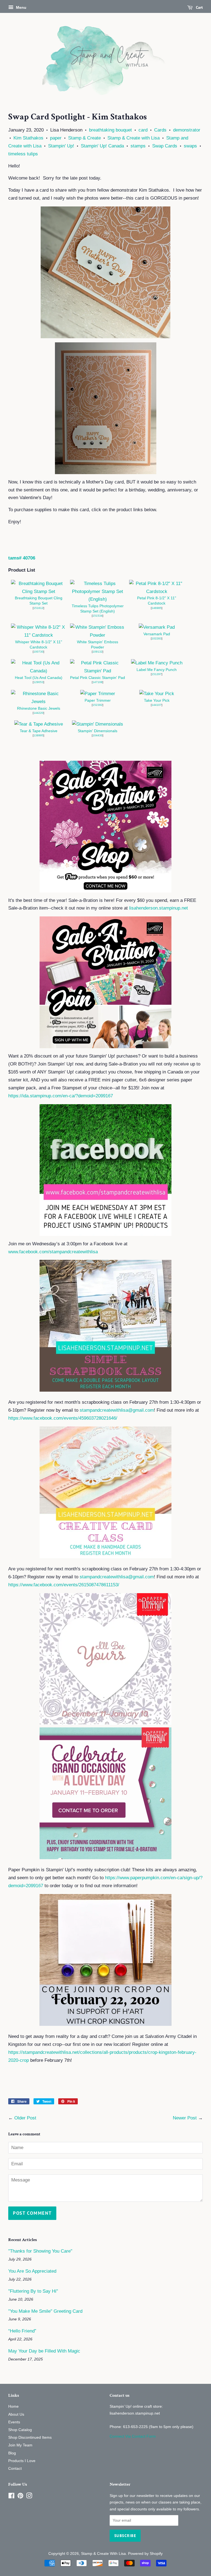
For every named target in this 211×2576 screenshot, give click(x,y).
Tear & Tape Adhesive (39, 731)
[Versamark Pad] (157, 627)
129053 (38, 682)
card (143, 130)
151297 (157, 674)
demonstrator (187, 130)
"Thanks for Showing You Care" (40, 2251)
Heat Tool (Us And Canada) (39, 678)
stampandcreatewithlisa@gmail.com (117, 1410)
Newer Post (185, 2118)
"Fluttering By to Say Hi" (33, 2291)
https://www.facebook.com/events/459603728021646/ (63, 1418)
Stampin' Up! (61, 146)
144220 (38, 713)
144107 (157, 705)
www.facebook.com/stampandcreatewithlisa (53, 1252)
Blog (12, 2453)
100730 (38, 652)
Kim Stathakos (28, 138)
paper (56, 138)
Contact (15, 2468)
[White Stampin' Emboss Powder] (98, 635)
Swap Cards (165, 146)
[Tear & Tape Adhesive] (39, 724)
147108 (98, 682)
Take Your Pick (157, 700)
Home (13, 2406)
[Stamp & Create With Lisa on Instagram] (29, 2497)
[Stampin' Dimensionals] (98, 724)
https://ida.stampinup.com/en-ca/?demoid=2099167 (61, 1096)
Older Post (25, 2118)
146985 (157, 608)
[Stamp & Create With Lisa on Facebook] (11, 2497)
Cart (199, 7)
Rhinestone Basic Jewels (39, 708)
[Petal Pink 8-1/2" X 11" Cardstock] (157, 591)
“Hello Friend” (22, 2331)
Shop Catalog (20, 2430)
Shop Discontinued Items (30, 2437)
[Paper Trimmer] (98, 694)
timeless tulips (23, 154)
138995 (38, 735)
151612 (38, 608)
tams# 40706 (22, 558)
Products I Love (22, 2461)
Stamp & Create (84, 138)
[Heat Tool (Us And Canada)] (38, 671)
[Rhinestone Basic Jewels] (38, 702)
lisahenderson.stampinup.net (159, 908)
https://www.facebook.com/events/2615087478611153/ (64, 1585)
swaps (190, 146)
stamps (138, 146)
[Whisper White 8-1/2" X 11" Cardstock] (38, 635)
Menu (21, 7)
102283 (157, 638)
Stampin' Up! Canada (102, 146)
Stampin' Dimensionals (98, 731)
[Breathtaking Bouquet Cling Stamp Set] (38, 591)
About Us (16, 2414)
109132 (98, 652)
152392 (98, 705)
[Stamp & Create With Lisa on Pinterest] (20, 2497)
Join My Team (20, 2445)
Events (14, 2422)
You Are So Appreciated (32, 2271)
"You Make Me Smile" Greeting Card (45, 2311)
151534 (98, 616)
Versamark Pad (157, 634)
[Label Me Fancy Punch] (157, 663)
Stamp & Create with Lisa (134, 138)
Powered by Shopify (145, 2553)
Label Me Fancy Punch (157, 670)
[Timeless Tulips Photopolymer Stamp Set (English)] (98, 599)
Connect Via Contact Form (133, 2436)
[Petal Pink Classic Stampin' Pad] (98, 671)
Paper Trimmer (98, 700)
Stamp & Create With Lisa (103, 2553)
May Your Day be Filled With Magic (44, 2351)
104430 (98, 735)
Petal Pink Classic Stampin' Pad (98, 678)
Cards (160, 130)
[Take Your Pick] (157, 694)
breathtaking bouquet (110, 130)
